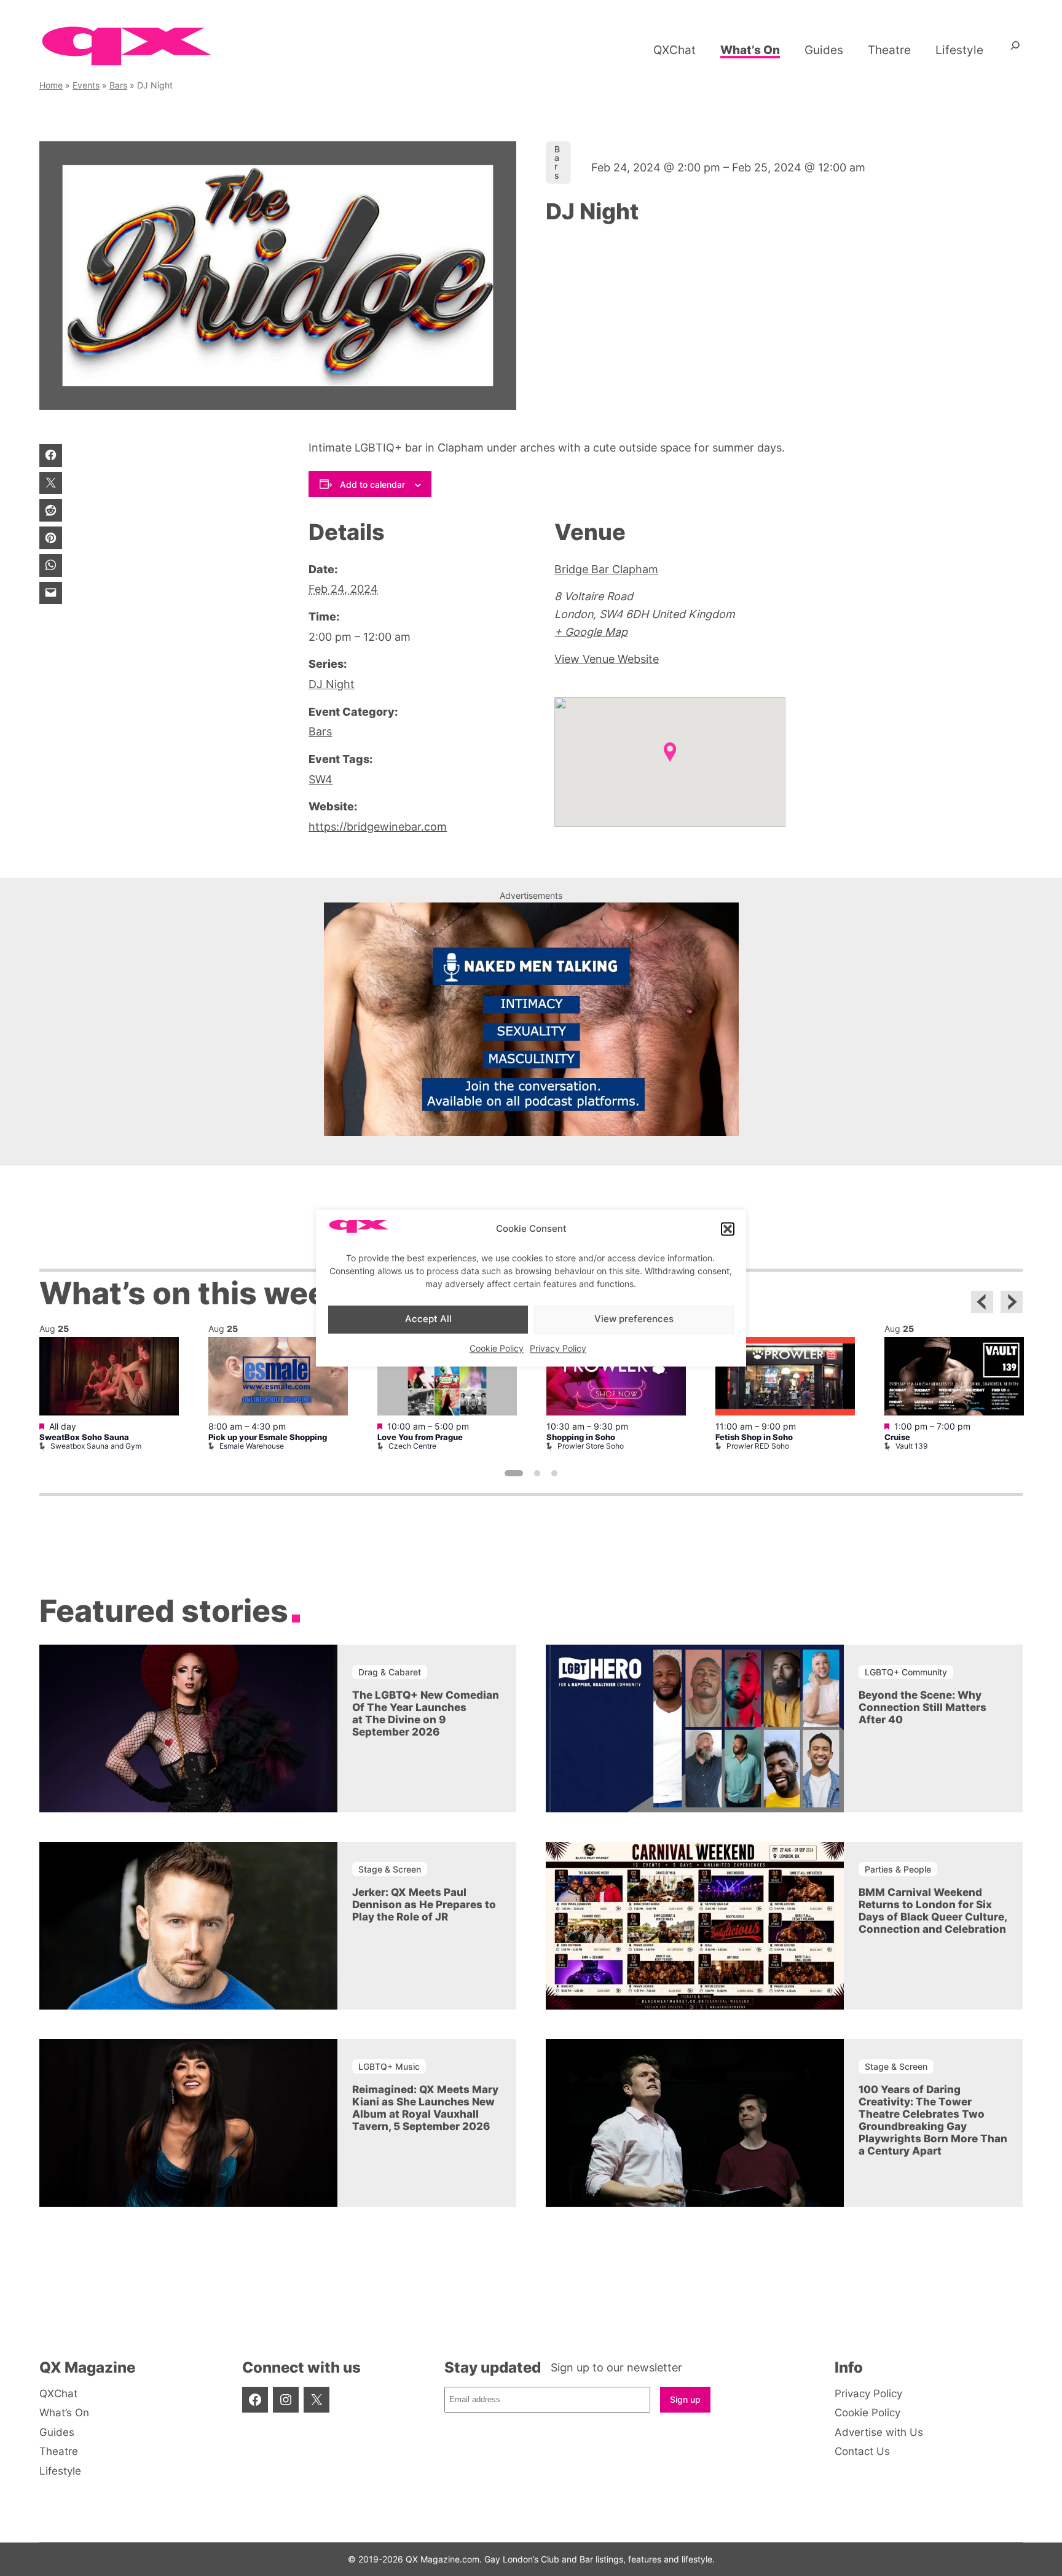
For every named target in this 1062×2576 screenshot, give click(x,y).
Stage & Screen (390, 1869)
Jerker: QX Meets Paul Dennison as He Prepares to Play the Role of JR (424, 1905)
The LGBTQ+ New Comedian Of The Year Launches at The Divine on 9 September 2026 (426, 1713)
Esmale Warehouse (252, 1446)
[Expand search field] (1015, 50)
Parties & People (898, 1869)
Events (86, 85)
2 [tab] (537, 1473)
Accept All (428, 1319)
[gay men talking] (531, 1132)
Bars (118, 85)
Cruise (897, 1437)
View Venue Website (607, 659)
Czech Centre (412, 1446)
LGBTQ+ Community (906, 1672)
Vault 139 (911, 1446)
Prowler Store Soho (591, 1446)
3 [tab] (554, 1473)
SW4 (321, 779)
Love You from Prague (420, 1437)
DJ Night (332, 684)
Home (51, 85)
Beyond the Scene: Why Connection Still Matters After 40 (922, 1707)
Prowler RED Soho (758, 1446)
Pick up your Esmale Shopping (268, 1437)
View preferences (634, 1319)
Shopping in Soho (581, 1437)
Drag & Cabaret (390, 1672)
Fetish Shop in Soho (754, 1437)
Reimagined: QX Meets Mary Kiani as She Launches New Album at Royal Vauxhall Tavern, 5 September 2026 (425, 2108)
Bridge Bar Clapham (606, 569)
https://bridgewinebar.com (378, 827)
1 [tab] (514, 1473)
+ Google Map (591, 632)
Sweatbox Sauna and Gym (96, 1446)
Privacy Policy (558, 1348)
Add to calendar (372, 484)
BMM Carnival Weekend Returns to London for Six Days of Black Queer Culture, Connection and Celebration (933, 1911)
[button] (728, 1229)
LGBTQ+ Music (389, 2066)
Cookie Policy (497, 1348)
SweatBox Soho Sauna (84, 1437)
